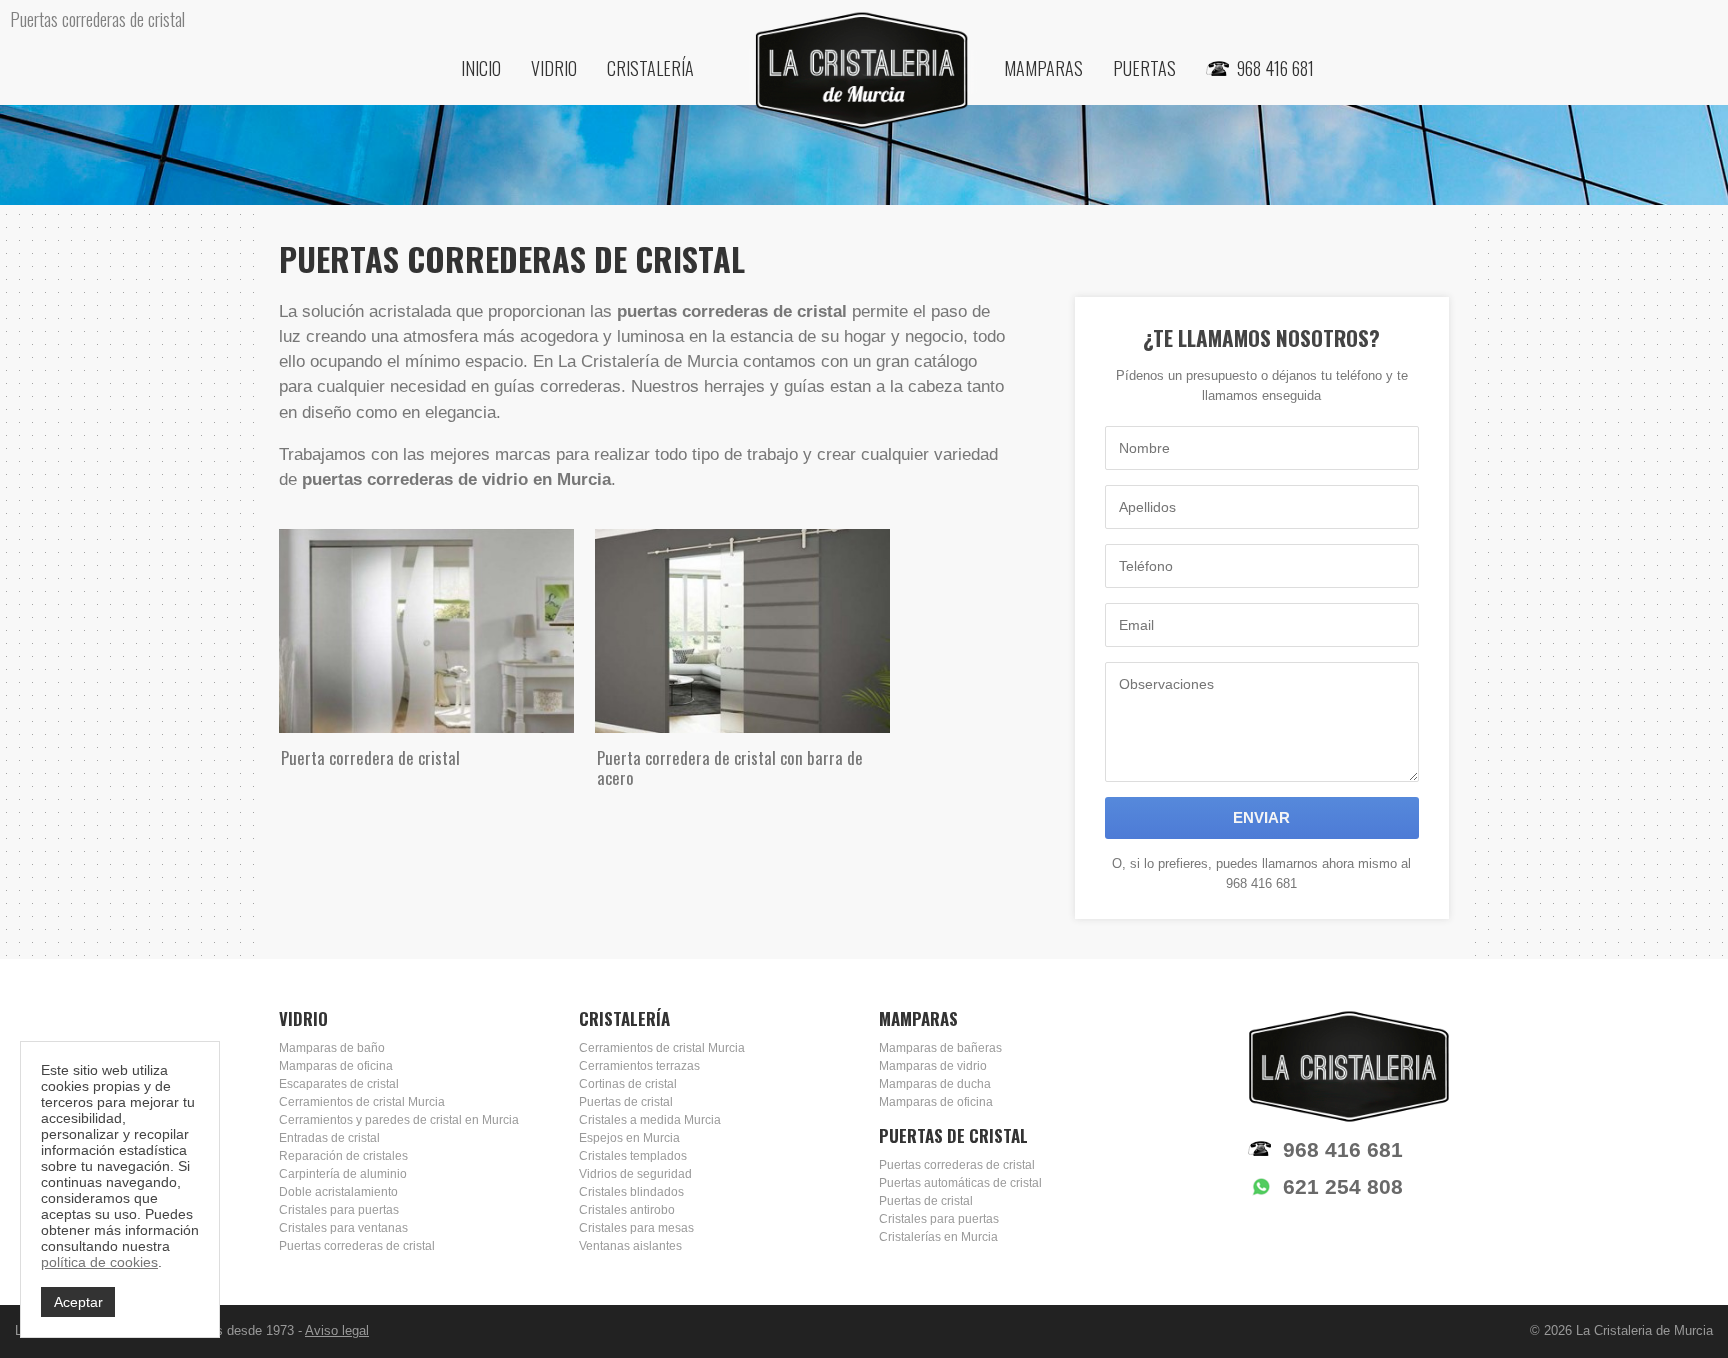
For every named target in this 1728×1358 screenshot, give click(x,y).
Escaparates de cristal (339, 1084)
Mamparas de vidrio (933, 1066)
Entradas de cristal (329, 1138)
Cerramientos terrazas (639, 1066)
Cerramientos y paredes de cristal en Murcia (399, 1120)
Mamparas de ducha (935, 1084)
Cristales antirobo (627, 1210)
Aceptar (78, 1302)
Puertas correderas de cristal (357, 1246)
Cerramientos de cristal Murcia (362, 1102)
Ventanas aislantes (630, 1246)
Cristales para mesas (636, 1228)
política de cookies (99, 1262)
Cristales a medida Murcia (650, 1120)
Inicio (481, 68)
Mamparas (1043, 68)
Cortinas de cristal (628, 1084)
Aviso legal (337, 1331)
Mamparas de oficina (336, 1066)
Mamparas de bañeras (940, 1048)
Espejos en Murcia (629, 1138)
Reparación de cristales (343, 1156)
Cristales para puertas (339, 1210)
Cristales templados (633, 1156)
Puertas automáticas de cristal (960, 1183)
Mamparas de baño (332, 1048)
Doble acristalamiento (338, 1192)
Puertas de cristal (626, 1102)
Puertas (1144, 68)
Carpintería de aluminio (343, 1174)
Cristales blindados (631, 1192)
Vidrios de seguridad (635, 1174)
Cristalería (650, 68)
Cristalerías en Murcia (938, 1237)
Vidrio (554, 68)
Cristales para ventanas (343, 1228)
